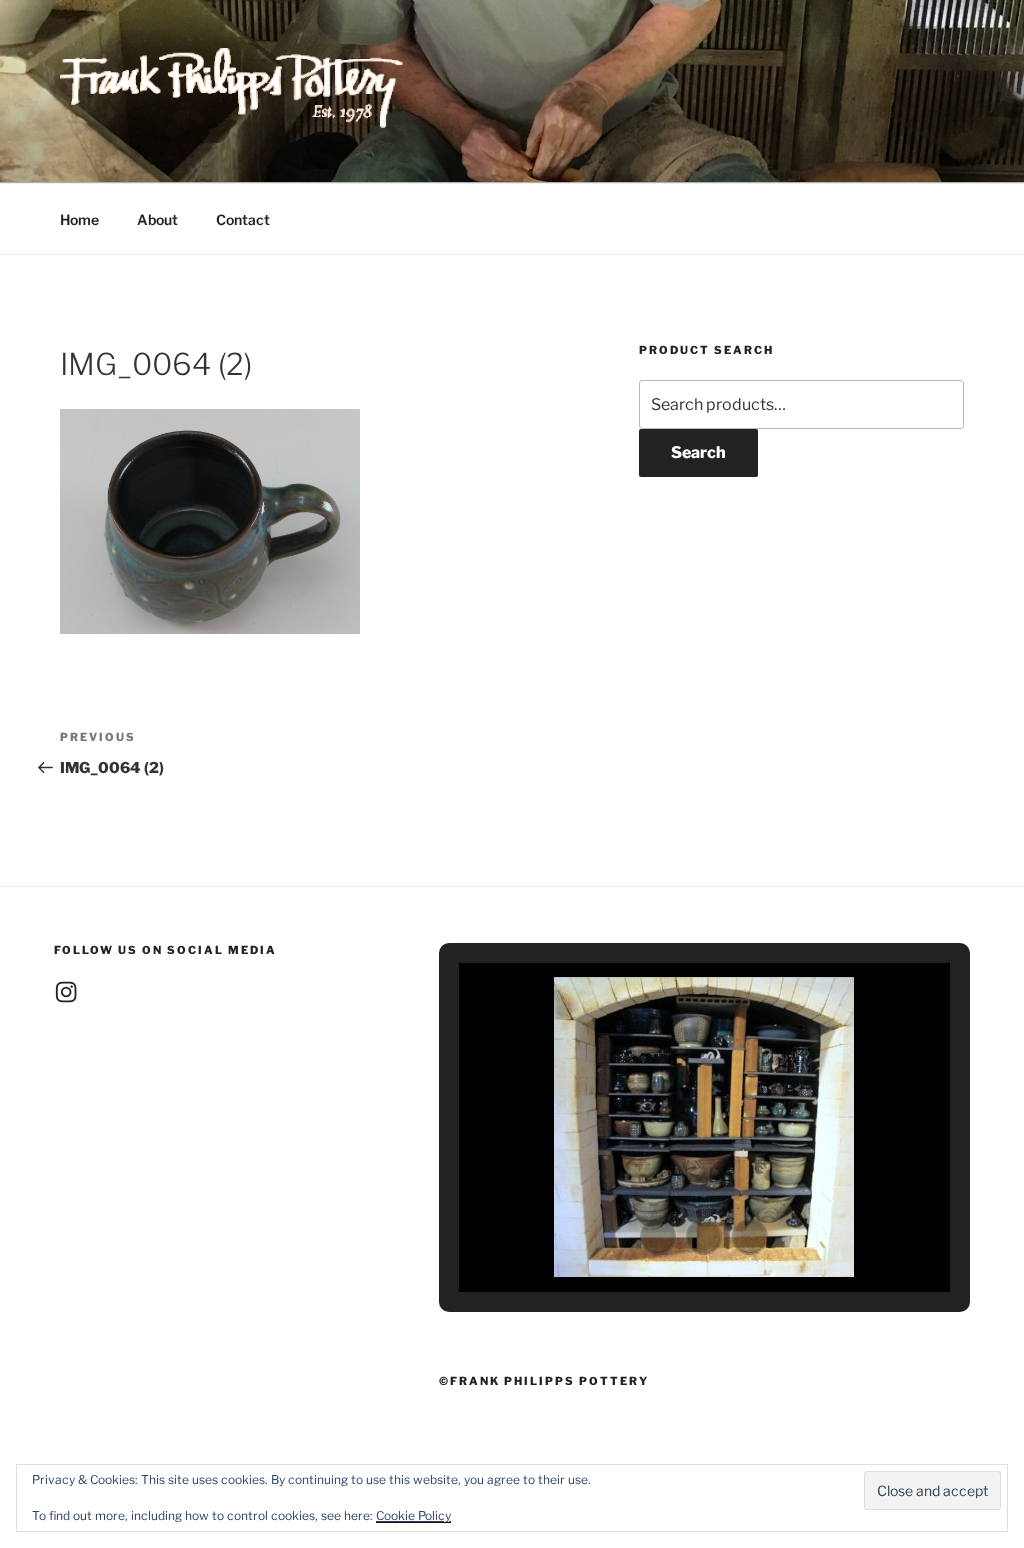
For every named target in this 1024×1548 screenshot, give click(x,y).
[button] (658, 1237)
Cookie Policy (413, 1515)
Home (79, 219)
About (157, 219)
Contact (243, 219)
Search (698, 452)
